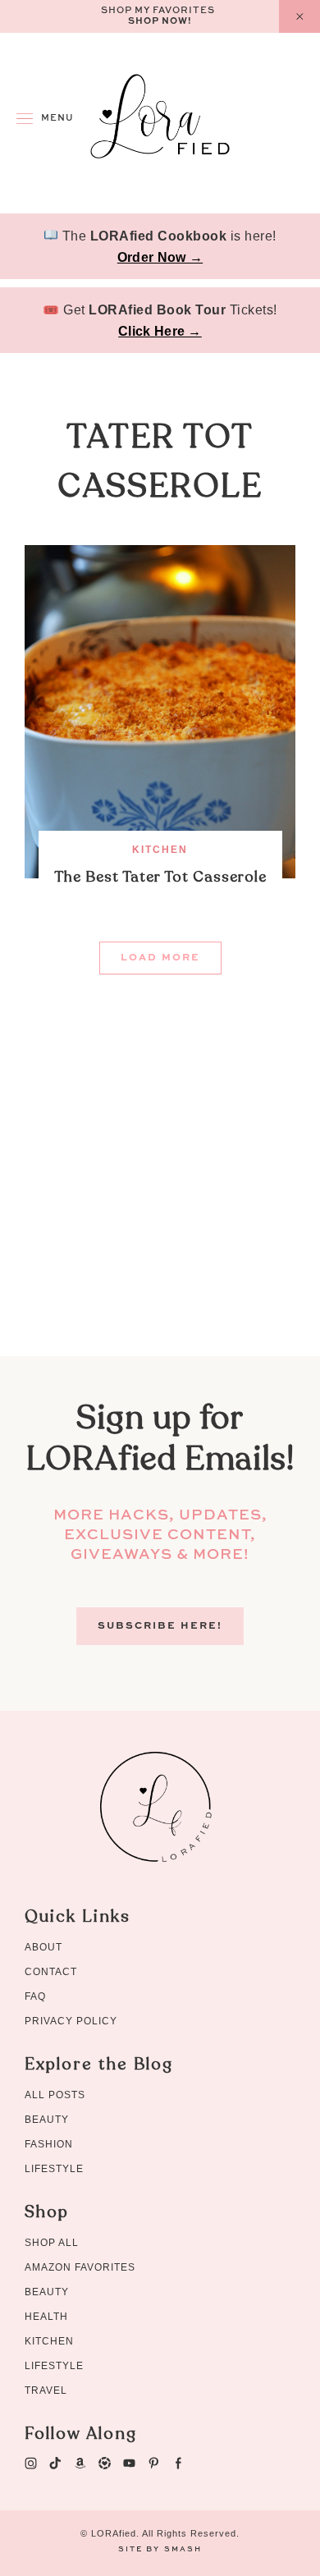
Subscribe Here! (160, 1626)
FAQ (35, 1996)
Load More (160, 958)
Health (46, 2317)
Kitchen (160, 850)
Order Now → (160, 257)
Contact (51, 1972)
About (43, 1947)
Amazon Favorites (80, 2267)
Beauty (47, 2120)
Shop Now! (160, 22)
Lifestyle (54, 2169)
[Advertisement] (160, 1196)
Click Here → (160, 331)
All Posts (55, 2095)
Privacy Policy (71, 2021)
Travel (46, 2390)
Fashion (49, 2144)
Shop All (52, 2243)
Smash (183, 2549)
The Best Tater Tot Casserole (160, 877)
